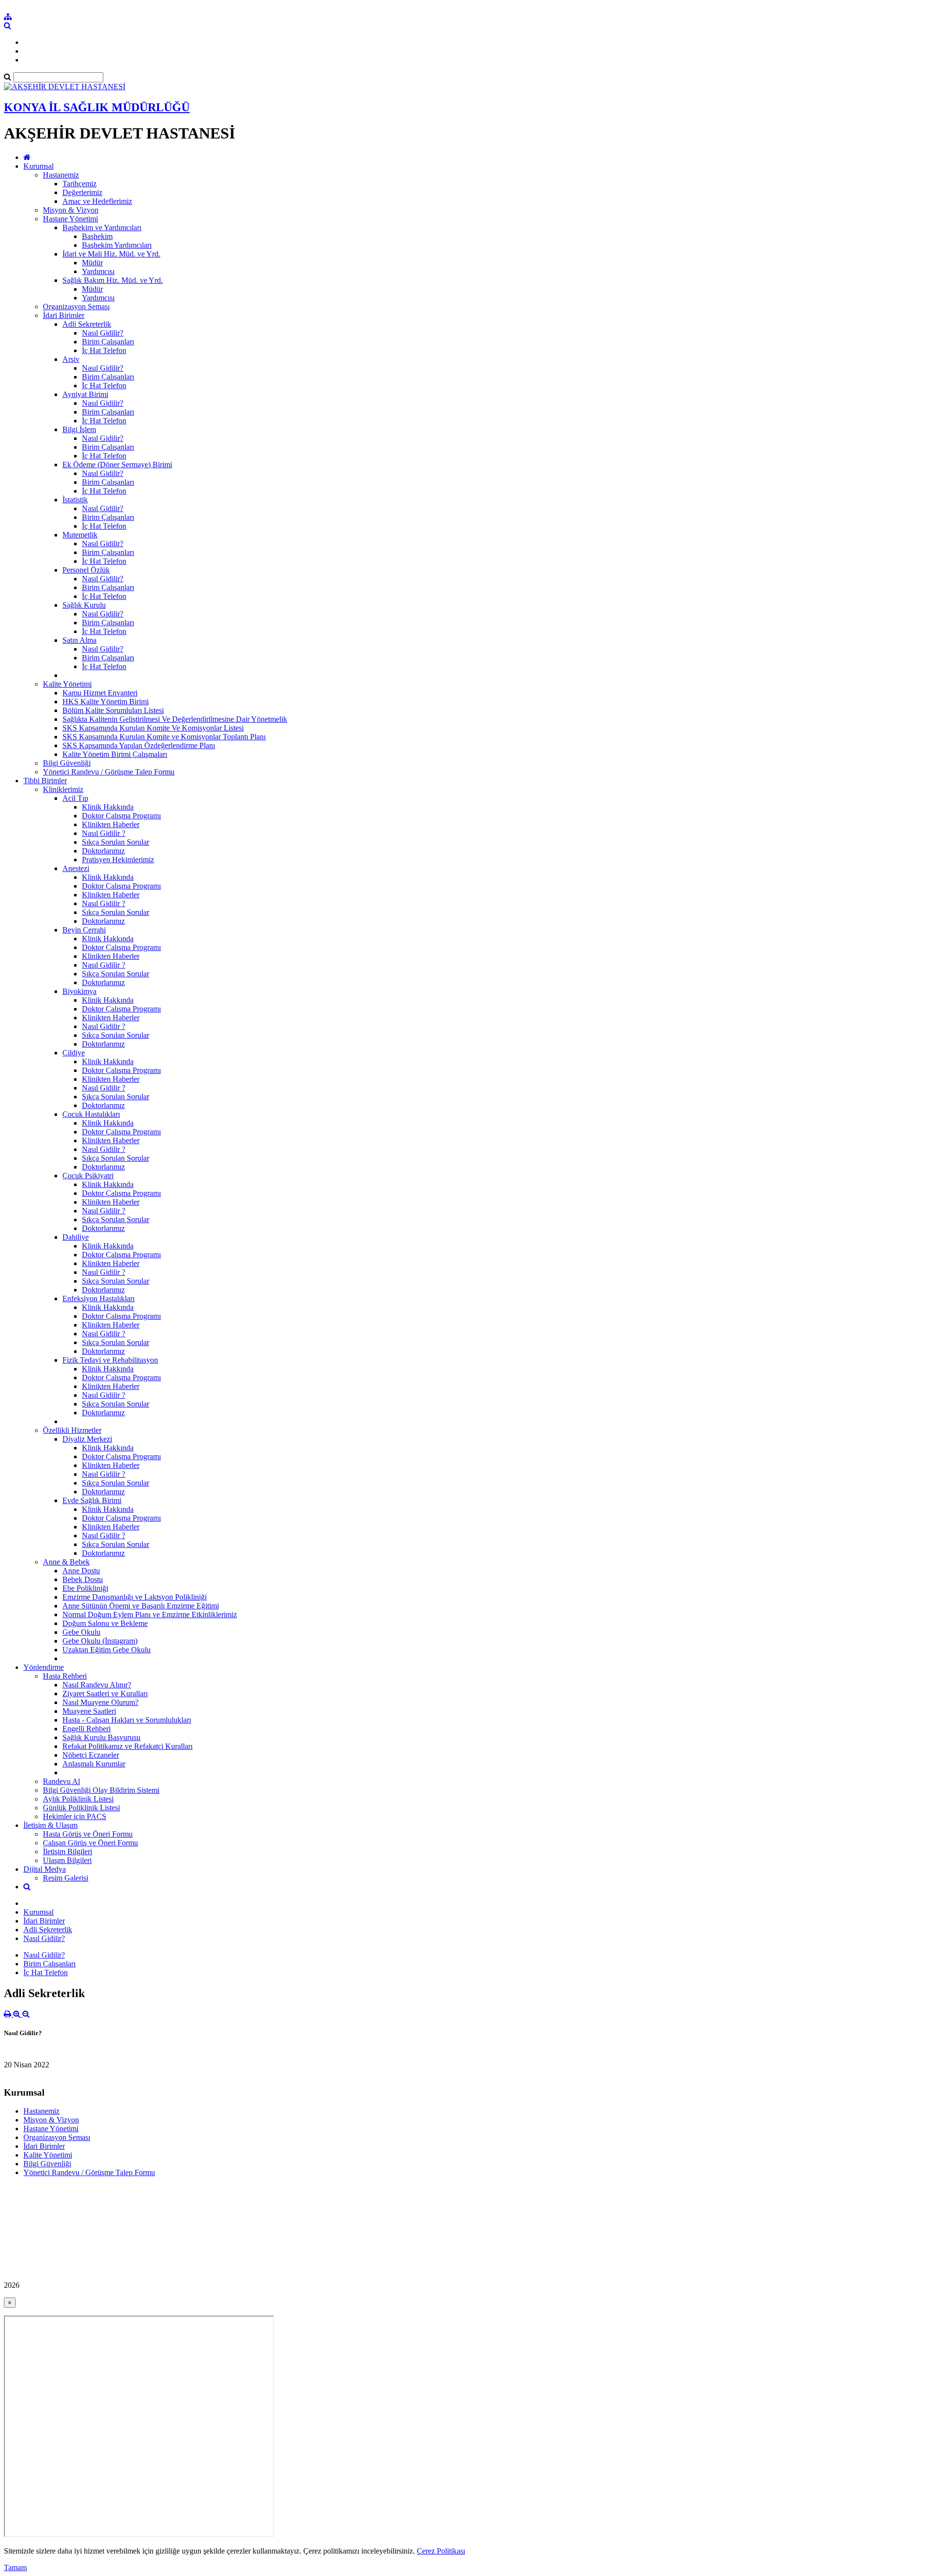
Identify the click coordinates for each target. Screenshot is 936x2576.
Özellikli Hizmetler (72, 1430)
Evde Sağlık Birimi (92, 1500)
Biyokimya (79, 991)
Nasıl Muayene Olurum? (100, 1702)
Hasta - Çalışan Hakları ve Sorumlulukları (127, 1720)
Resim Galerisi (66, 1878)
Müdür (92, 263)
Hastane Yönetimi (70, 219)
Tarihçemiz (79, 184)
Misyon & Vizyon (71, 210)
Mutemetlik (80, 535)
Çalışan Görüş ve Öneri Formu (90, 1843)
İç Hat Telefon (104, 350)
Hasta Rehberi (65, 1676)
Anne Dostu (81, 1571)
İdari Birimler (64, 315)
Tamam (15, 2567)
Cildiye (74, 1053)
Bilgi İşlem (79, 429)
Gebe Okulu (81, 1632)
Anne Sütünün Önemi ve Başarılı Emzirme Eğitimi (141, 1606)
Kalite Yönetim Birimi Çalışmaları (115, 754)
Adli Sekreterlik (87, 324)
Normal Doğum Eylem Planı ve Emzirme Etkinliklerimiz (150, 1615)
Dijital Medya (45, 1869)
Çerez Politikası (441, 2551)
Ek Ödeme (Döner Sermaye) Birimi (117, 465)
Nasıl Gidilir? (103, 333)
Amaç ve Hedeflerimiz (97, 201)
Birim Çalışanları (108, 342)
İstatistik (75, 500)
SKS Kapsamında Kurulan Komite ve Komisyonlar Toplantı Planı (164, 737)
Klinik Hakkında (108, 807)
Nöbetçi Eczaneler (91, 1755)
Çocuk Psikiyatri (88, 1176)
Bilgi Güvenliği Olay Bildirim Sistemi (101, 1790)
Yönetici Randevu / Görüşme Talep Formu (109, 772)
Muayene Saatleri (89, 1711)
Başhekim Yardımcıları (117, 245)
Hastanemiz (61, 175)
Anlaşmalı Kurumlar (94, 1764)
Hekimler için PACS (75, 1816)
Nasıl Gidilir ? (104, 833)
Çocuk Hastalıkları (91, 1114)
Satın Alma (79, 640)
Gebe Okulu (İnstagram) (100, 1641)
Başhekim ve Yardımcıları (102, 228)
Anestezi (76, 868)
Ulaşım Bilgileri (67, 1860)
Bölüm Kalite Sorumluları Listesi (113, 710)
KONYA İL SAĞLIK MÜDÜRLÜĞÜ (97, 107)
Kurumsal (39, 166)
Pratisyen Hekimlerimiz (118, 860)
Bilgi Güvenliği (67, 763)
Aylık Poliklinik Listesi (78, 1799)
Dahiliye (76, 1237)
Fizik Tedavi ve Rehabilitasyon (110, 1360)
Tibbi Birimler (45, 781)
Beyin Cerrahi (84, 930)
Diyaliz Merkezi (87, 1439)
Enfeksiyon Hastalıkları (98, 1298)
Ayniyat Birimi (85, 394)
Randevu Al (61, 1781)
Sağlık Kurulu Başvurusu (101, 1737)
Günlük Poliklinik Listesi (81, 1808)
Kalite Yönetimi (67, 684)
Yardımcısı (98, 271)
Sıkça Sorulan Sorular (116, 842)
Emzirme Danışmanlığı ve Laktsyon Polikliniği (135, 1597)
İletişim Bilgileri (68, 1852)
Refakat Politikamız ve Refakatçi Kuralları (127, 1746)
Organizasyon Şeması (76, 307)
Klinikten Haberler (111, 824)
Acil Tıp (75, 798)
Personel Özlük (86, 570)
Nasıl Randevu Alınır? (97, 1685)
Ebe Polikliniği (85, 1588)
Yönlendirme (44, 1667)
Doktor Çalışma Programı (121, 816)
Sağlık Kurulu (84, 605)
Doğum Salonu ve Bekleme (105, 1623)
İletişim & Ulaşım (50, 1825)
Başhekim (97, 236)
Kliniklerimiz (63, 789)
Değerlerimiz (82, 192)
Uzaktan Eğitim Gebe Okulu (107, 1650)
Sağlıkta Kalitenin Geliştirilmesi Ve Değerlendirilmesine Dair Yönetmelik (175, 719)
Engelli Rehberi (87, 1729)
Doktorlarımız (103, 851)
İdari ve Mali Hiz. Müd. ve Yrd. (111, 254)
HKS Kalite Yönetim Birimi (106, 702)
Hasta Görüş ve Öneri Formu (88, 1834)
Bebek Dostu (83, 1579)
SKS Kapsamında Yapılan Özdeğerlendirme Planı (139, 745)
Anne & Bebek (66, 1562)
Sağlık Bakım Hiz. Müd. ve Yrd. (113, 280)
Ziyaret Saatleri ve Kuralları (105, 1694)
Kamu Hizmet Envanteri (100, 693)
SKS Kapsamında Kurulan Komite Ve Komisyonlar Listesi (153, 728)
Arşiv (71, 359)
